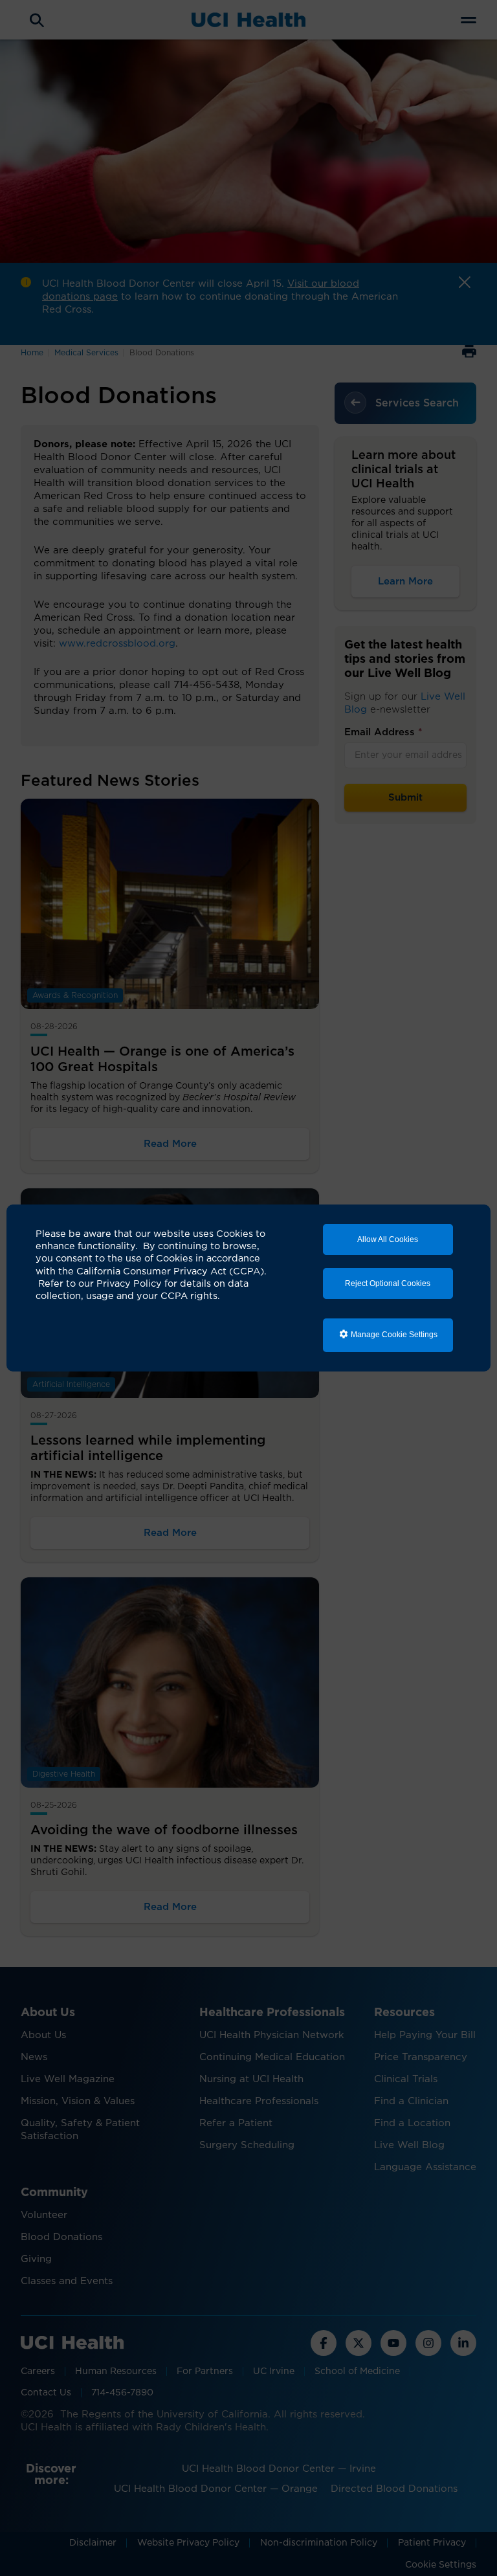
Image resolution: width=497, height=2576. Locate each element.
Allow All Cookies (388, 1239)
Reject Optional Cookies (388, 1283)
